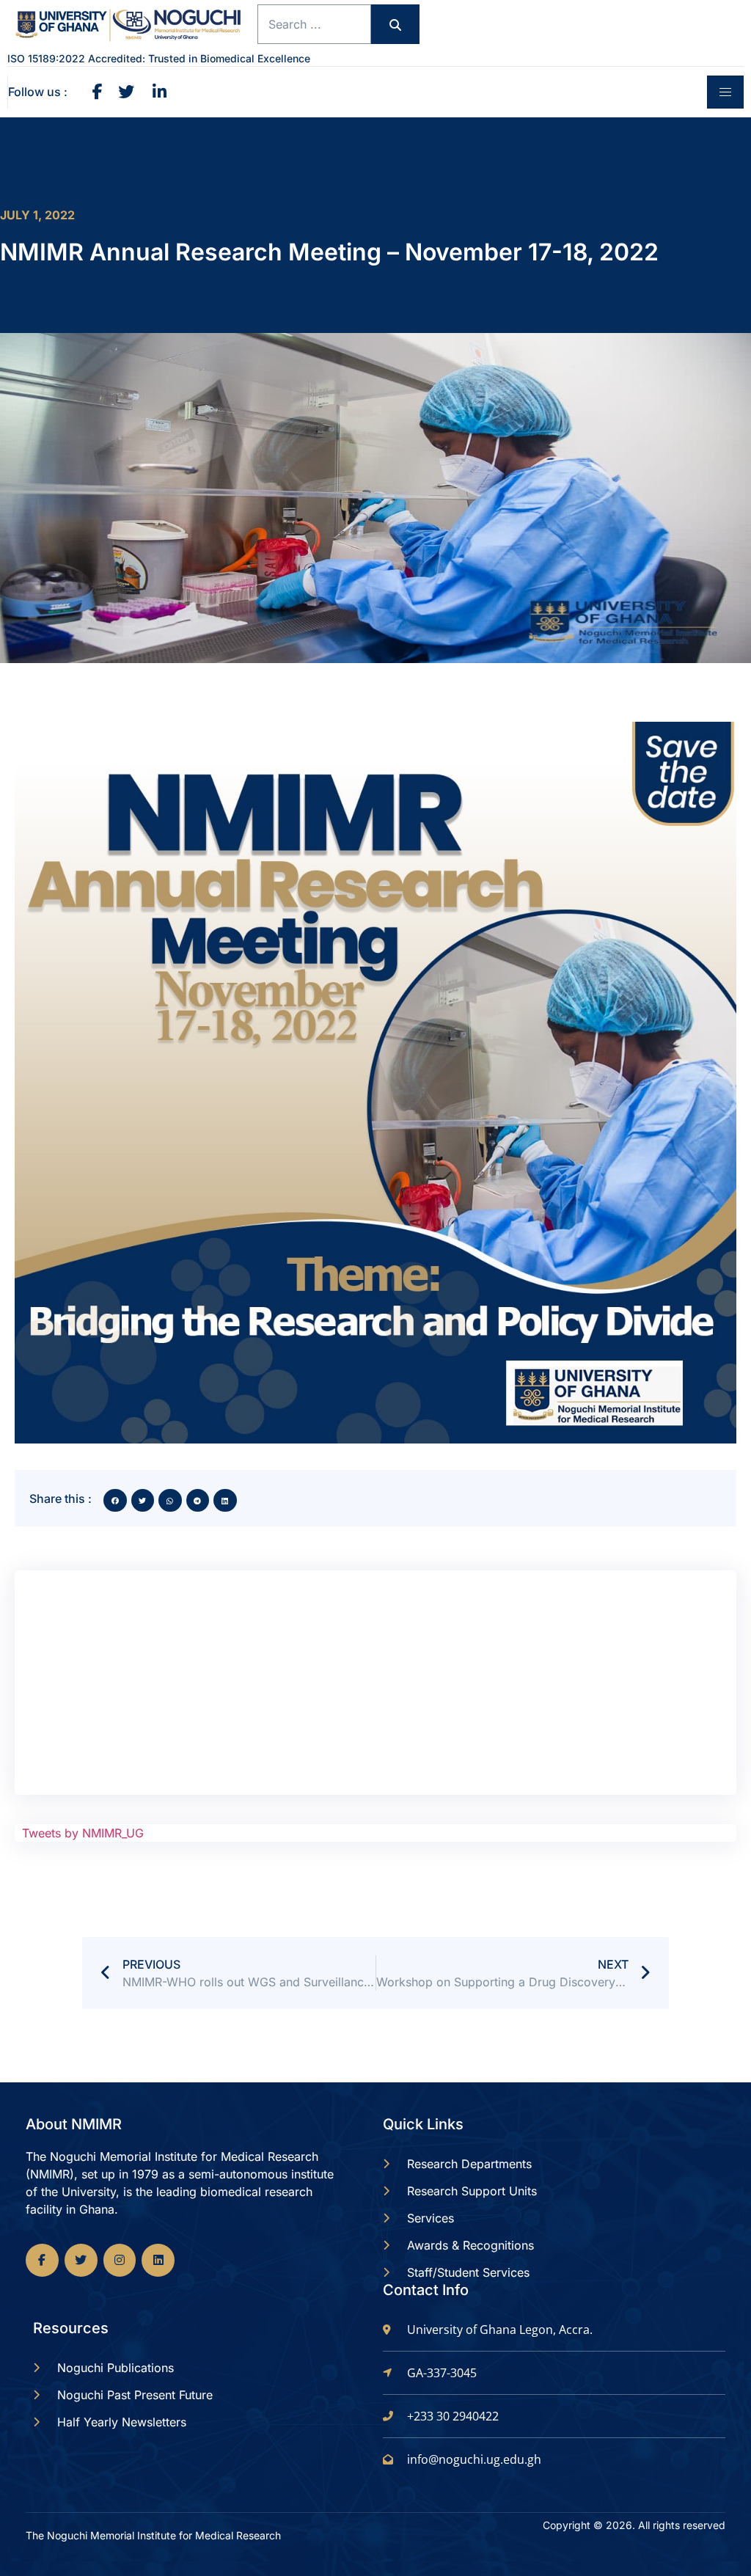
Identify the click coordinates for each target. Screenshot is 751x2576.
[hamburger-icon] (725, 92)
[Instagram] (120, 2260)
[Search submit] (395, 24)
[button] (115, 1501)
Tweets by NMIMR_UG (83, 1833)
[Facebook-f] (42, 2260)
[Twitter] (81, 2260)
